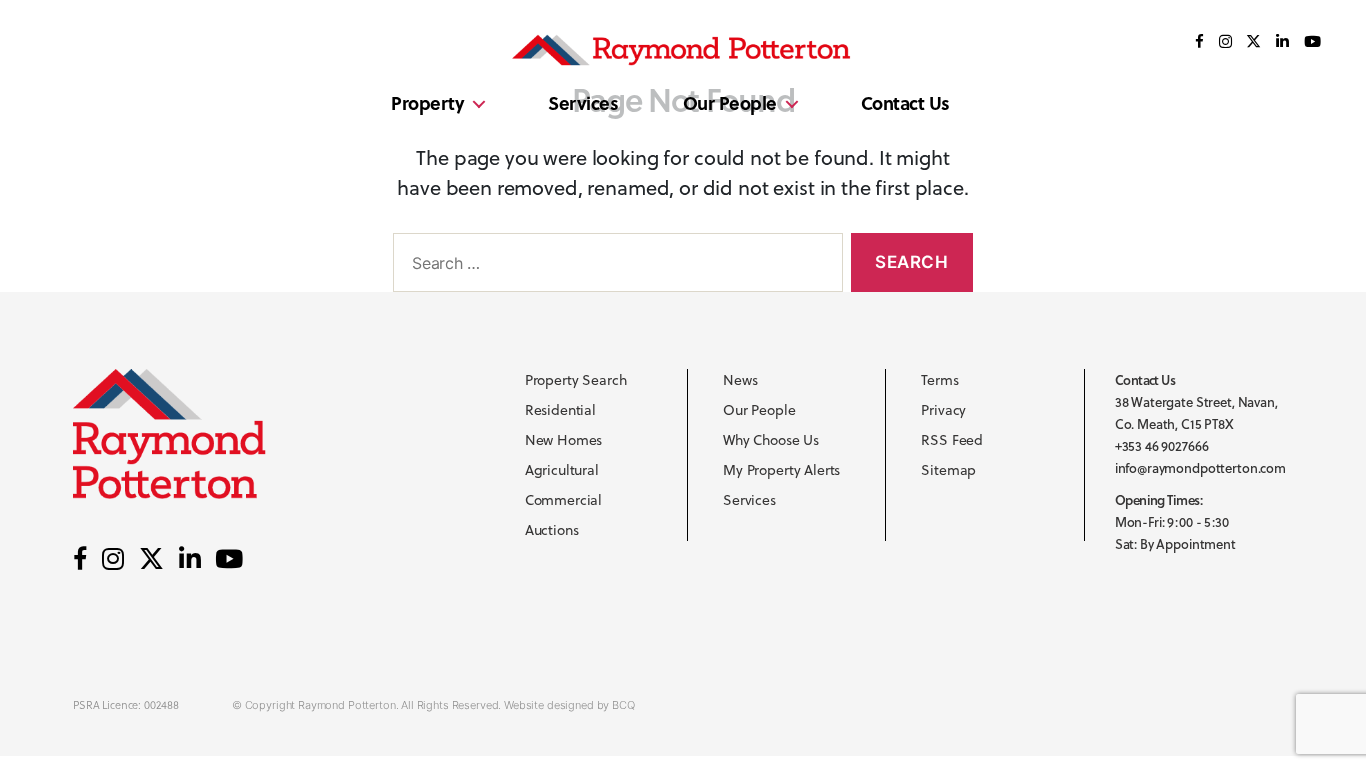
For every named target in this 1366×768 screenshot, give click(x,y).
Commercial (564, 500)
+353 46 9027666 (1162, 446)
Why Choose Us (771, 440)
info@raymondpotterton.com (1200, 468)
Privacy (943, 410)
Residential (560, 410)
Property (427, 103)
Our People (730, 103)
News (740, 380)
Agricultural (562, 470)
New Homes (564, 440)
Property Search (576, 380)
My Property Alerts (781, 470)
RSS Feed (952, 440)
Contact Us (905, 103)
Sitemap (948, 470)
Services (583, 103)
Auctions (552, 530)
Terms (939, 380)
